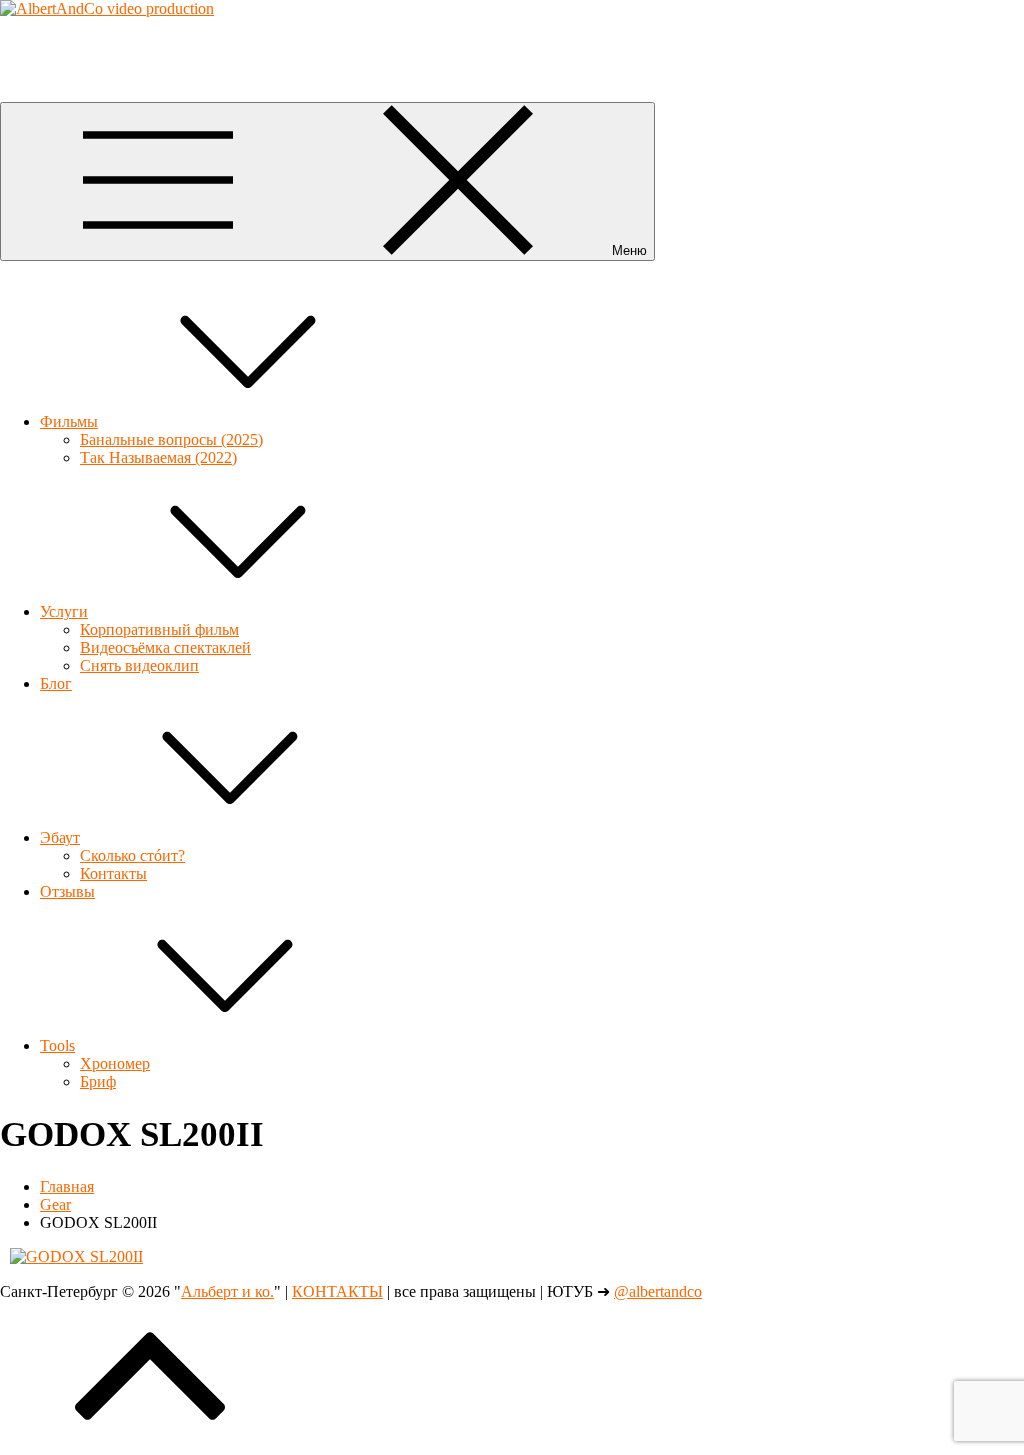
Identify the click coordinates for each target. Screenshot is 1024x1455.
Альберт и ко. (46, 42)
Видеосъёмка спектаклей (165, 647)
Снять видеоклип (139, 665)
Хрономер (115, 1063)
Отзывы (67, 891)
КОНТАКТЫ (337, 1291)
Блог (56, 683)
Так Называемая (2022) (158, 457)
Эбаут (60, 837)
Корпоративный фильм (159, 629)
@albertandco (658, 1291)
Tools (57, 1045)
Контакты (113, 873)
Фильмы (69, 421)
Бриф (98, 1081)
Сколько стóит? (132, 855)
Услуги (64, 611)
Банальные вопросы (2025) (171, 439)
